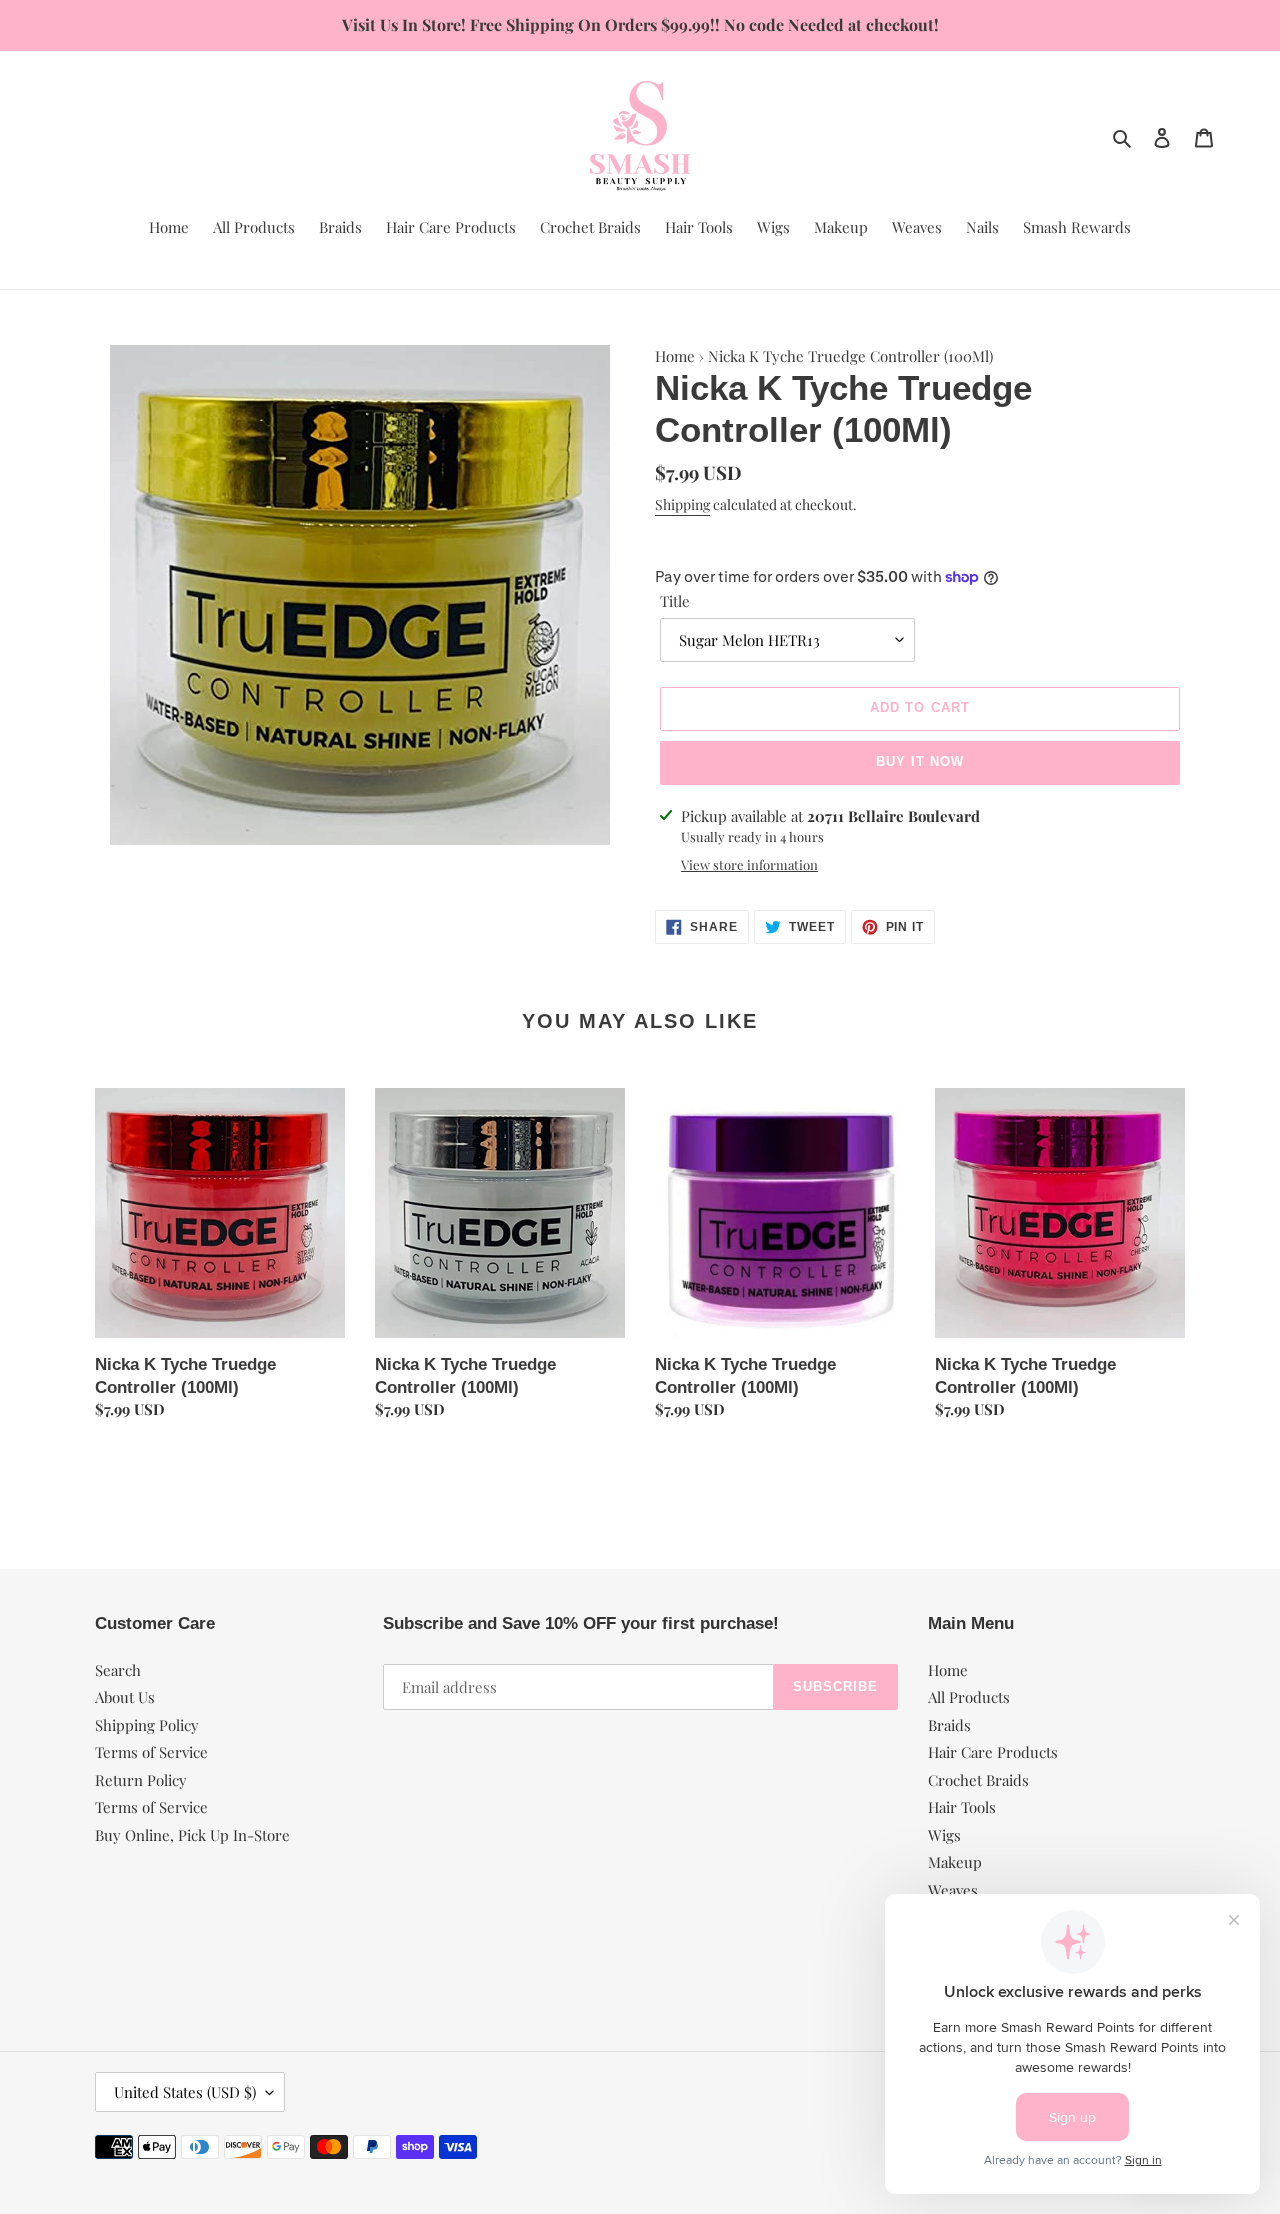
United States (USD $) (185, 2092)
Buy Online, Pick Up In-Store (192, 1835)
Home (675, 356)
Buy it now (920, 761)
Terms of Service (151, 1752)
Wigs (944, 1835)
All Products (969, 1697)
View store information (749, 864)
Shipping (682, 504)
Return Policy (141, 1780)
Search (118, 1670)
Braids (949, 1725)
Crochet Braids (978, 1780)
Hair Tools (962, 1807)
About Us (125, 1697)
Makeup (955, 1862)
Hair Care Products (993, 1752)
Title (675, 601)
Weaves (953, 1890)
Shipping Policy (147, 1725)
